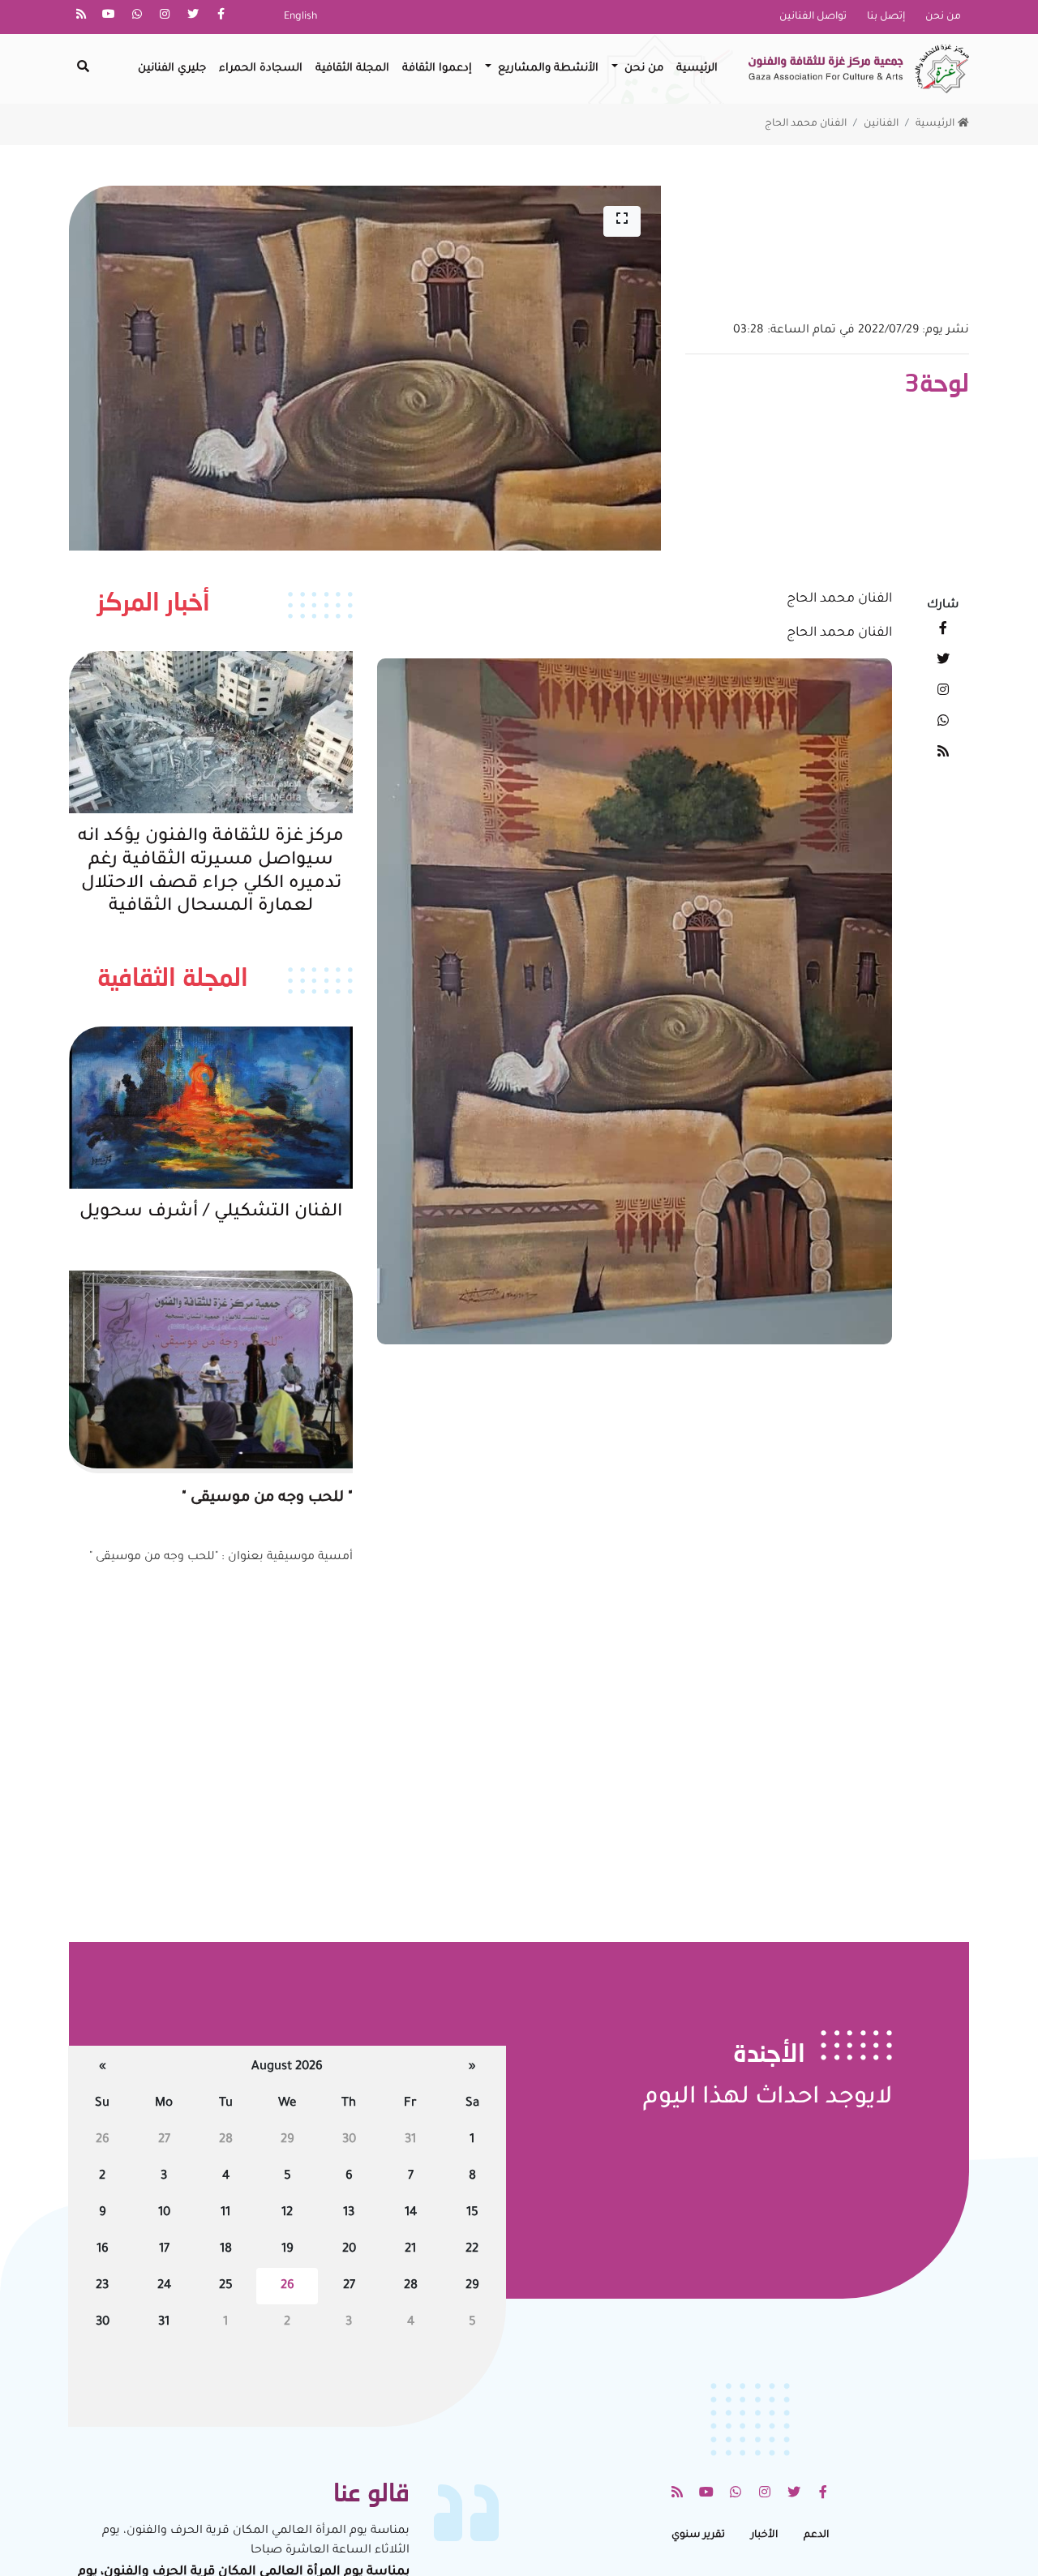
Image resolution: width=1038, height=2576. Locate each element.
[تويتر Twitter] (193, 17)
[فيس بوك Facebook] (221, 17)
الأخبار (764, 2535)
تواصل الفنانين (813, 17)
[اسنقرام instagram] (165, 17)
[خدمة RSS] (81, 17)
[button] (622, 221)
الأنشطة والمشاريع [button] (547, 69)
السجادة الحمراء (261, 69)
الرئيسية (697, 69)
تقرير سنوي (698, 2535)
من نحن (943, 17)
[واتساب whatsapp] (137, 17)
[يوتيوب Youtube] (109, 17)
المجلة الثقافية (352, 69)
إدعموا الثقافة (437, 69)
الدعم (816, 2535)
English (300, 17)
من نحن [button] (642, 69)
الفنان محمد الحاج (806, 124)
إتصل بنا (886, 17)
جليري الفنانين (172, 69)
